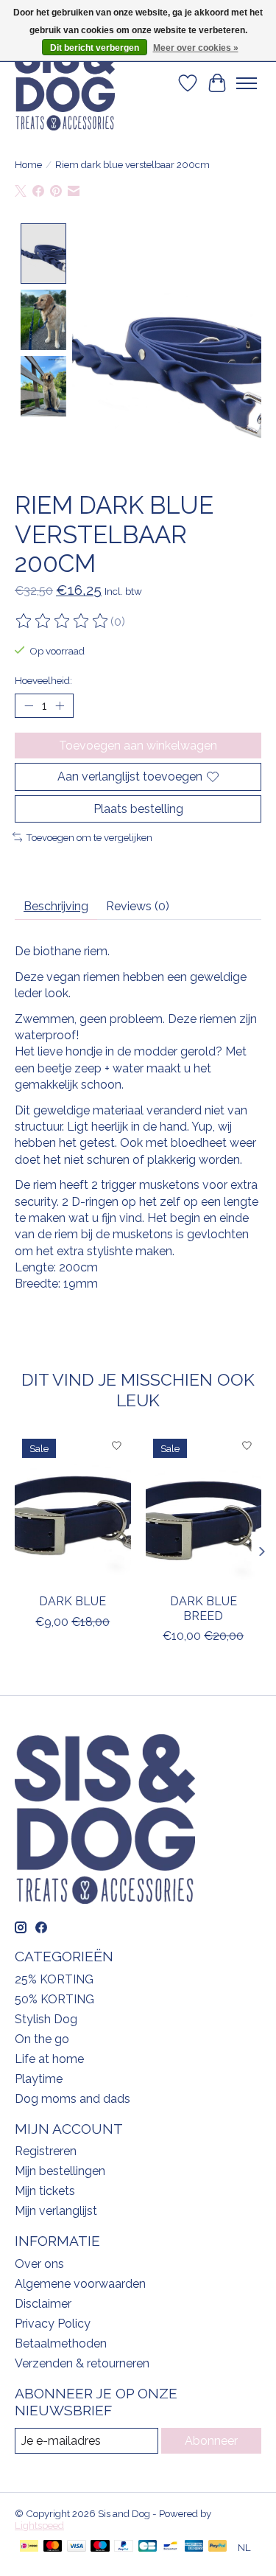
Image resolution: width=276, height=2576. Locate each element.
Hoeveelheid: (43, 680)
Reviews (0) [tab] (138, 906)
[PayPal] (124, 2547)
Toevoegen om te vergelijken (89, 837)
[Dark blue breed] (204, 1508)
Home (28, 164)
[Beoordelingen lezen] (63, 621)
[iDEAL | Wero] (29, 2547)
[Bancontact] (170, 2547)
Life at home (49, 2059)
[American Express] (194, 2547)
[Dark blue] (73, 1508)
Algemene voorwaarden (80, 2284)
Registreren (46, 2151)
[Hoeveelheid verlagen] (29, 706)
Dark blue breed (204, 1608)
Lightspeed (39, 2525)
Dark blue (72, 1601)
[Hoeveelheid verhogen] (60, 706)
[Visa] (77, 2547)
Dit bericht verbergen (95, 48)
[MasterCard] (53, 2547)
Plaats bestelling (138, 809)
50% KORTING (54, 1999)
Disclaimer (43, 2304)
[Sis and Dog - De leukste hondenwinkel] (65, 83)
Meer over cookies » (196, 48)
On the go (42, 2039)
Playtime (39, 2079)
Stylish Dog (46, 2019)
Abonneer (211, 2441)
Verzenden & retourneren (82, 2363)
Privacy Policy (53, 2324)
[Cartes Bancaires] (148, 2547)
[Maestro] (100, 2547)
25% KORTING (54, 1979)
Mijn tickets (45, 2191)
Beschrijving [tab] (56, 906)
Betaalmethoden (61, 2343)
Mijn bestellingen (60, 2171)
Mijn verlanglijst (56, 2211)
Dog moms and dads (72, 2099)
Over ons (39, 2264)
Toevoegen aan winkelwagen (138, 746)
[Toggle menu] (247, 83)
